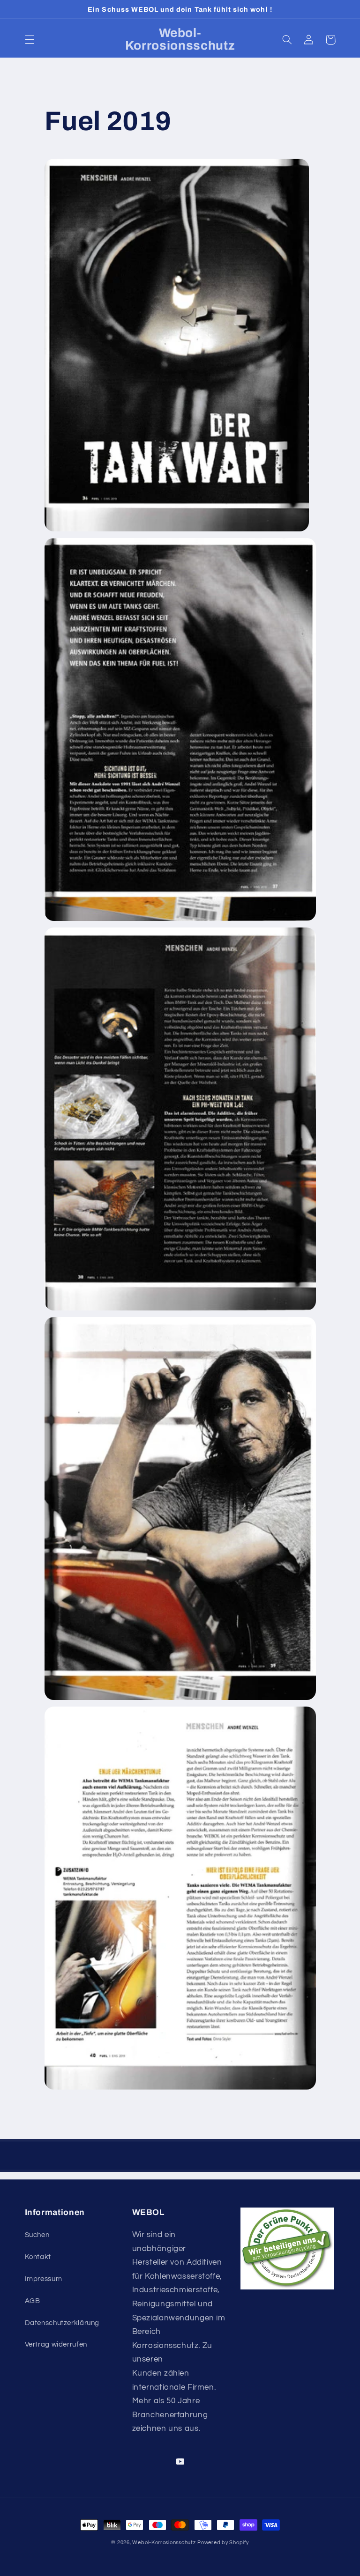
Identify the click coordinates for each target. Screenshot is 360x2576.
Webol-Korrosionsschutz (164, 2543)
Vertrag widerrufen (56, 2344)
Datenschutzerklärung (62, 2323)
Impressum (44, 2279)
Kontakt (38, 2257)
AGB (33, 2301)
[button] (30, 40)
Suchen (37, 2235)
